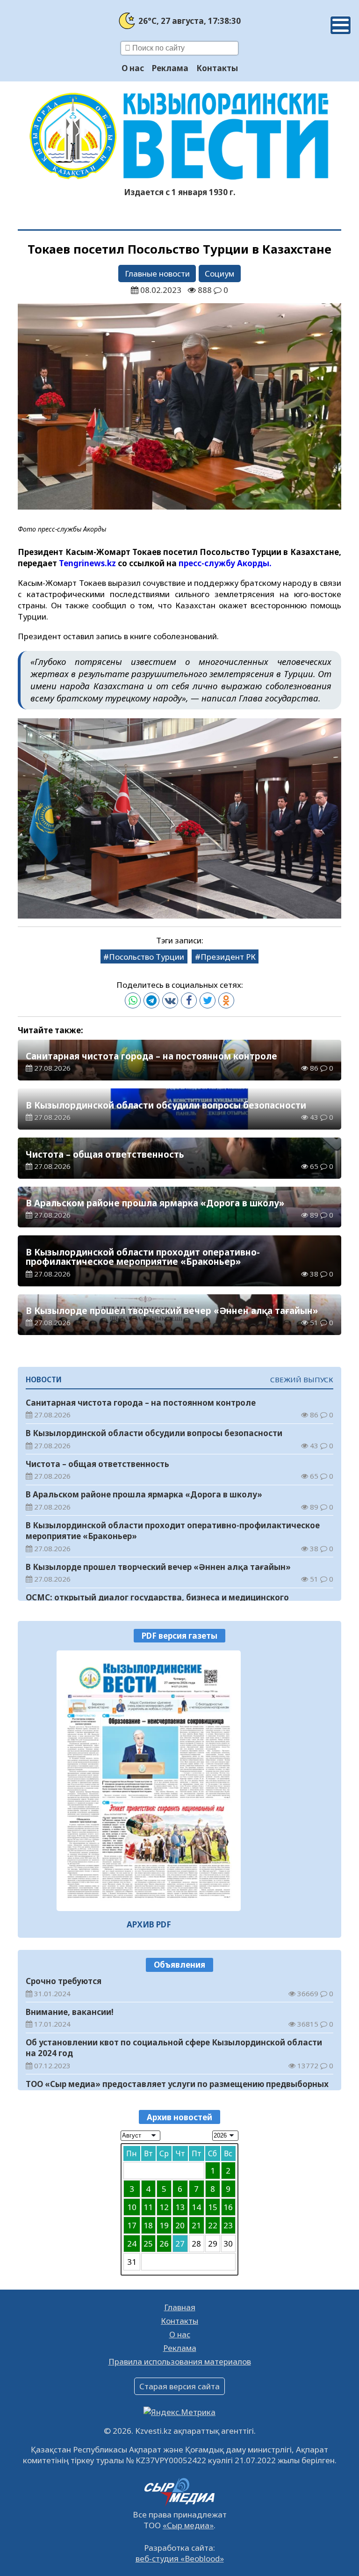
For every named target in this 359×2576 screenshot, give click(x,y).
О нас (133, 68)
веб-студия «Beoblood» (180, 2558)
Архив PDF (149, 1924)
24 (132, 2244)
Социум (219, 274)
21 (196, 2225)
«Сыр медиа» (188, 2525)
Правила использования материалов (180, 2361)
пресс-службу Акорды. (225, 563)
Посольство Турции (147, 957)
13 (180, 2207)
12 (164, 2207)
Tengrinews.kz (88, 563)
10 (132, 2207)
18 (148, 2225)
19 (164, 2225)
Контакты (217, 68)
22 (213, 2225)
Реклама (170, 68)
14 (196, 2207)
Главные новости (157, 274)
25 (148, 2244)
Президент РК (228, 957)
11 (148, 2207)
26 (164, 2244)
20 (180, 2225)
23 (228, 2225)
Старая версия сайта (179, 2386)
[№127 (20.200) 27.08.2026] (149, 1781)
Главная (180, 2307)
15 (213, 2207)
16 (228, 2207)
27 (180, 2244)
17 (132, 2225)
